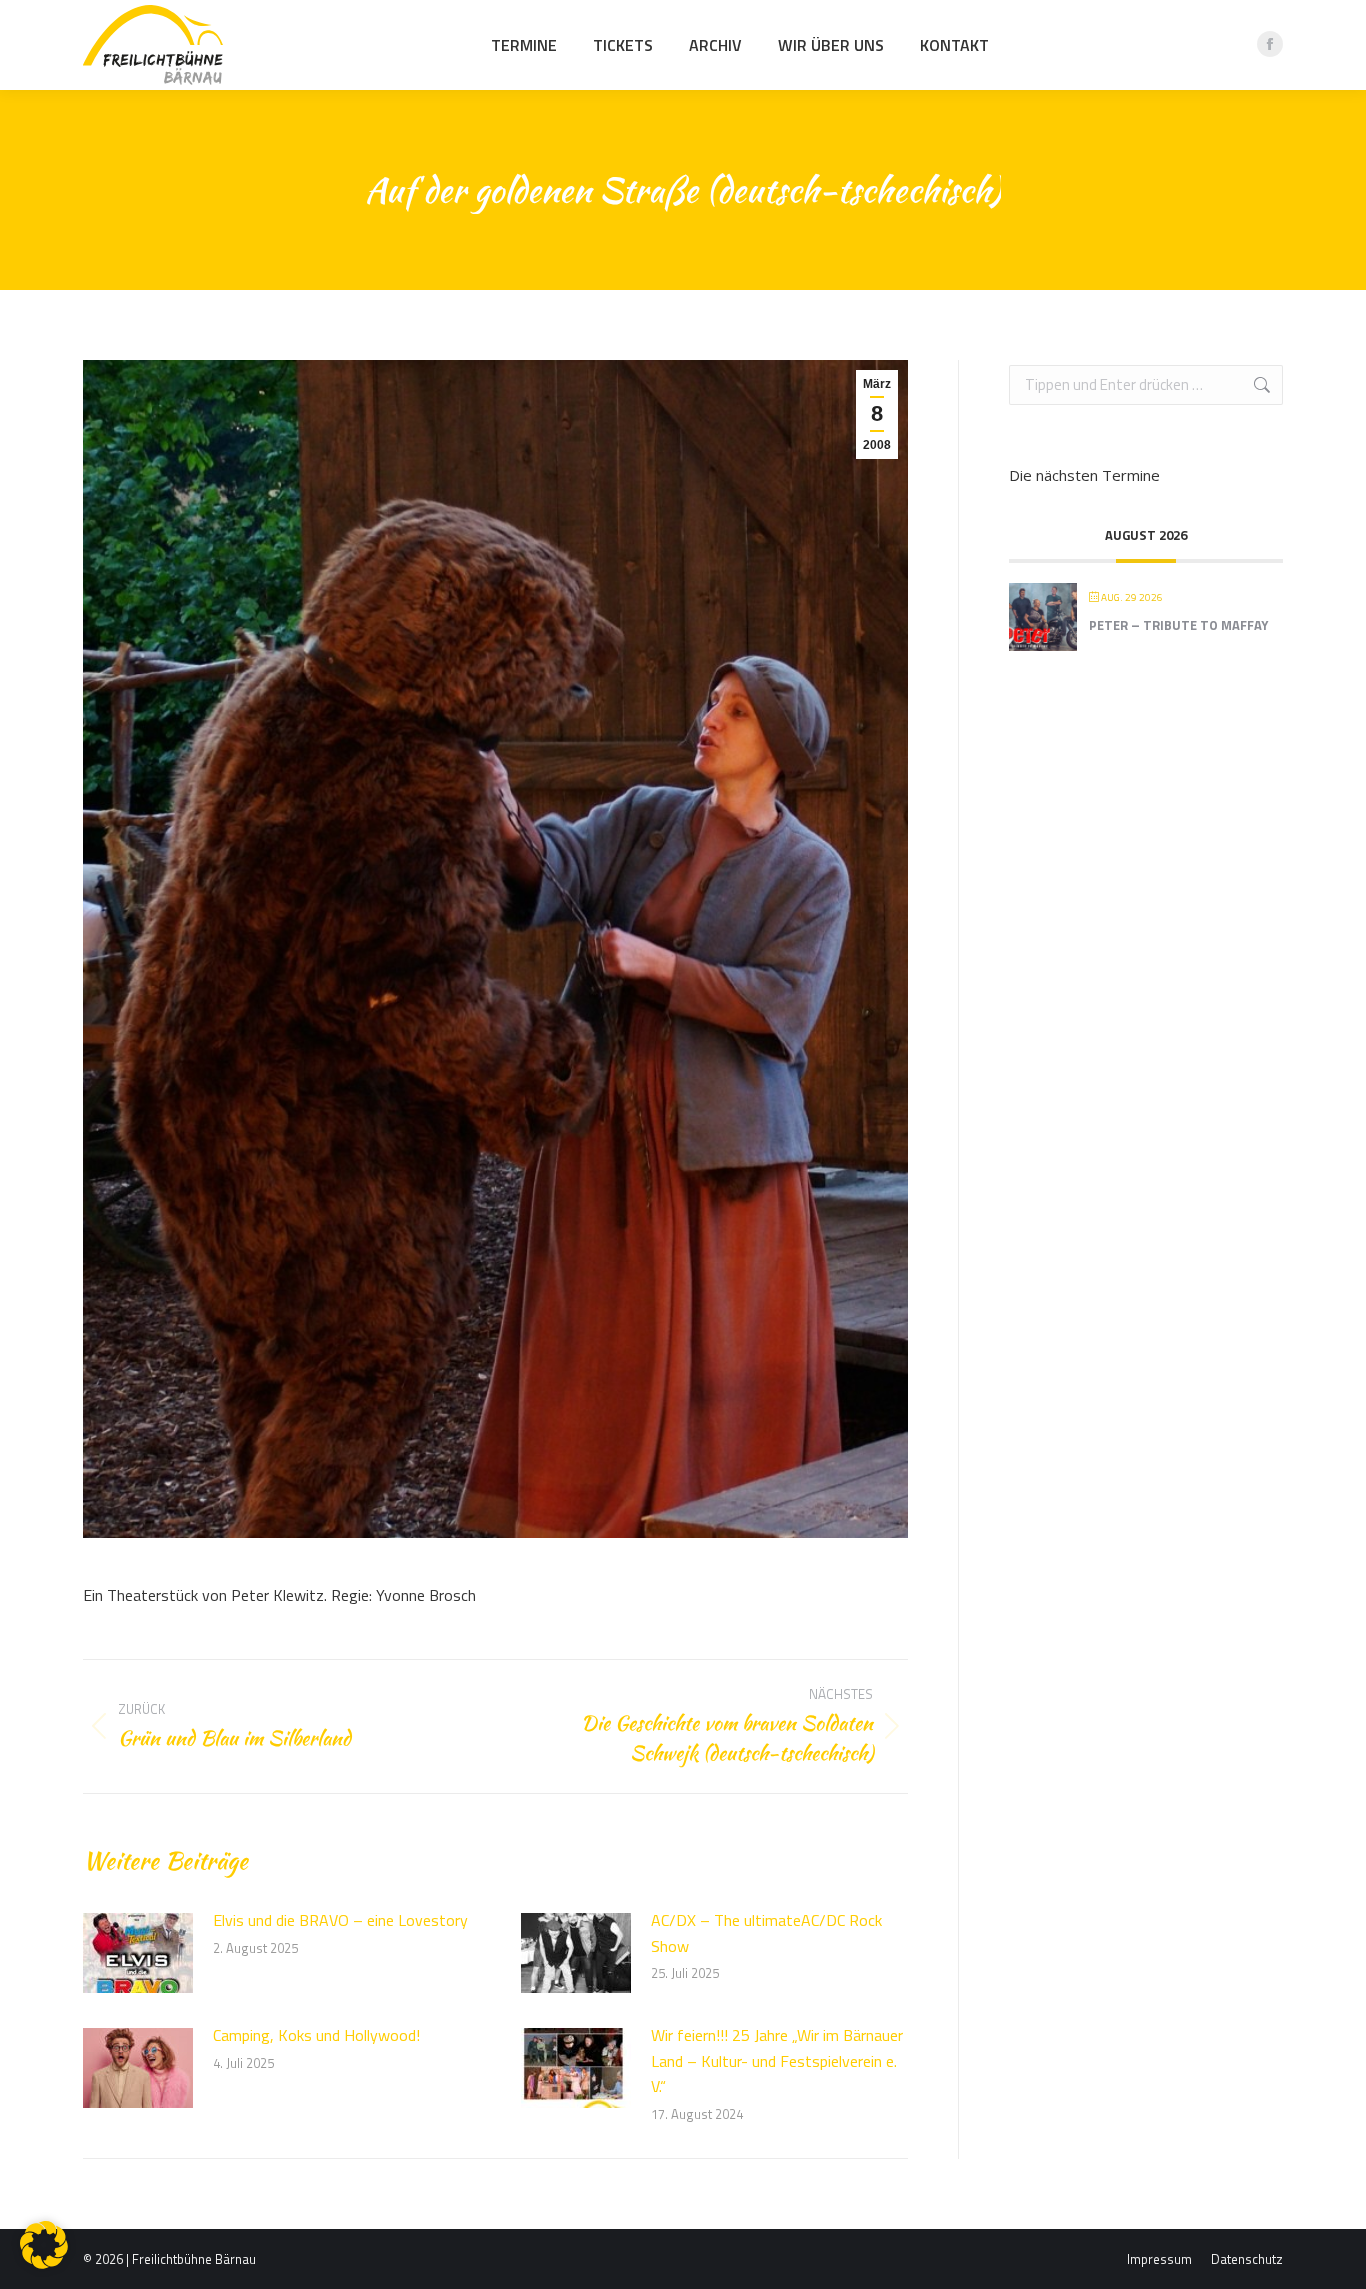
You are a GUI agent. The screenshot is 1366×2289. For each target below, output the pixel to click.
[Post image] (138, 1953)
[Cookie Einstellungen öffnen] (44, 2263)
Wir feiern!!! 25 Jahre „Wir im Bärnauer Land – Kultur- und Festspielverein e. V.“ (777, 2060)
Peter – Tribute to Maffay (1178, 625)
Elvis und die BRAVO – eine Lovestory (340, 1920)
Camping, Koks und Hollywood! (316, 2035)
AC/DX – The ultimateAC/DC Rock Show (766, 1933)
